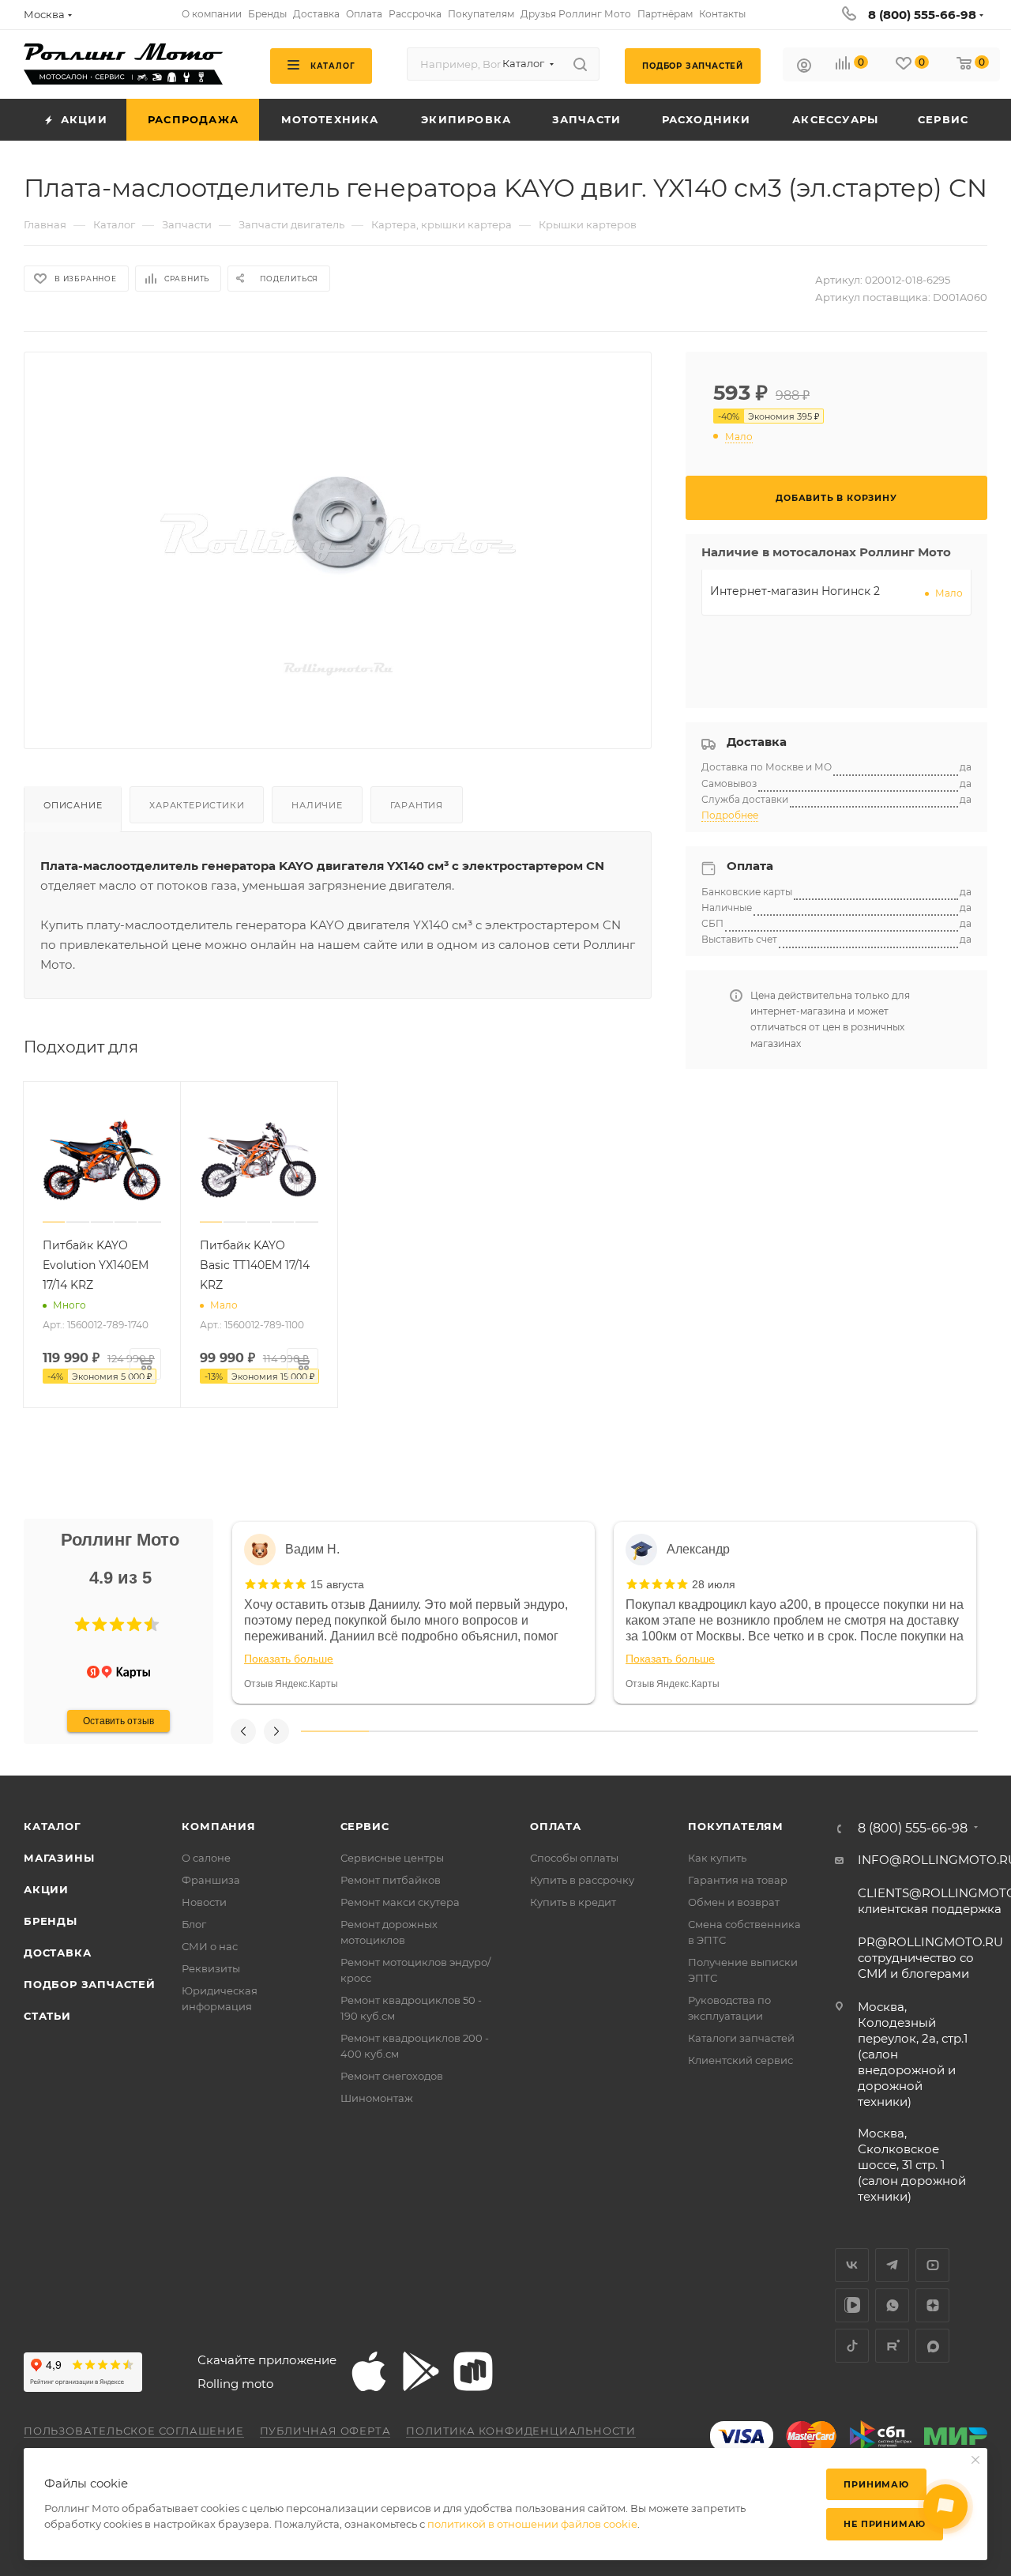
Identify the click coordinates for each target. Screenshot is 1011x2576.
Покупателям (736, 1826)
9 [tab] (877, 1731)
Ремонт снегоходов (392, 2076)
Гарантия (417, 805)
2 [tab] (403, 1731)
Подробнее (730, 815)
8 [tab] (809, 1731)
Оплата (556, 1826)
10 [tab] (944, 1731)
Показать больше (289, 1659)
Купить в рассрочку (582, 1880)
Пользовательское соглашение (134, 2431)
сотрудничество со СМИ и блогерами (930, 1958)
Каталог (53, 1826)
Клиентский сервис (740, 2060)
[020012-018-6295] (338, 538)
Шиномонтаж (377, 2098)
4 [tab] (538, 1731)
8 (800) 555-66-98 (922, 15)
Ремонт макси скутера (400, 1902)
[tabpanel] (413, 1613)
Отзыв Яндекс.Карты (291, 1684)
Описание (73, 805)
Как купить (717, 1858)
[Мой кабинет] (804, 68)
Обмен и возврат (734, 1902)
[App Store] (369, 2371)
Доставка (57, 1953)
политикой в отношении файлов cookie (532, 2524)
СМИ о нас (210, 1946)
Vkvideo (852, 2305)
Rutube (892, 2346)
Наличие (317, 805)
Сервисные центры (392, 1858)
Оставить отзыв (118, 1721)
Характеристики (197, 805)
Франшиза (211, 1880)
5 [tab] (606, 1731)
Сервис (365, 1826)
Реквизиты (211, 1968)
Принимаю (876, 2484)
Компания (218, 1826)
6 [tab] (673, 1731)
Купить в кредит (573, 1902)
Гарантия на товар (738, 1880)
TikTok (852, 2346)
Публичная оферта (325, 2431)
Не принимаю (885, 2524)
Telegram (892, 2265)
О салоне (206, 1858)
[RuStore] (473, 2371)
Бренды (51, 1921)
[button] (82, 1625)
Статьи (47, 2016)
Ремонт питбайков (391, 1880)
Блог (194, 1924)
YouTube (932, 2265)
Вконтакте (852, 2265)
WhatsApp (892, 2305)
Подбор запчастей (90, 1984)
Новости (204, 1902)
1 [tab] (335, 1731)
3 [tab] (470, 1731)
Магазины (59, 1858)
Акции (46, 1889)
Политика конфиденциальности (521, 2431)
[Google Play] (421, 2371)
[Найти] (580, 64)
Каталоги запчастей (741, 2038)
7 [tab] (741, 1731)
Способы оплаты (574, 1858)
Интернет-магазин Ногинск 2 (795, 591)
